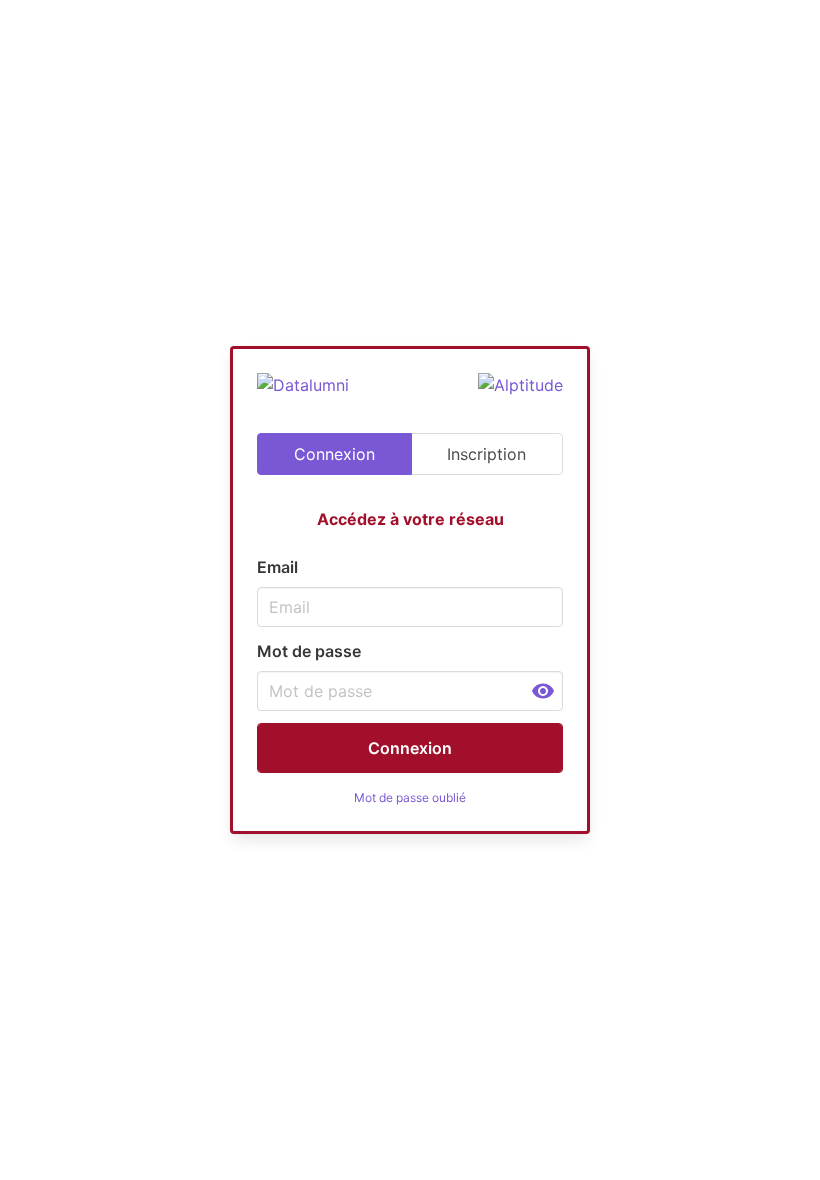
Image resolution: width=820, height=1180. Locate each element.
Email (277, 567)
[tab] (334, 454)
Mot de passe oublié (410, 797)
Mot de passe (309, 651)
